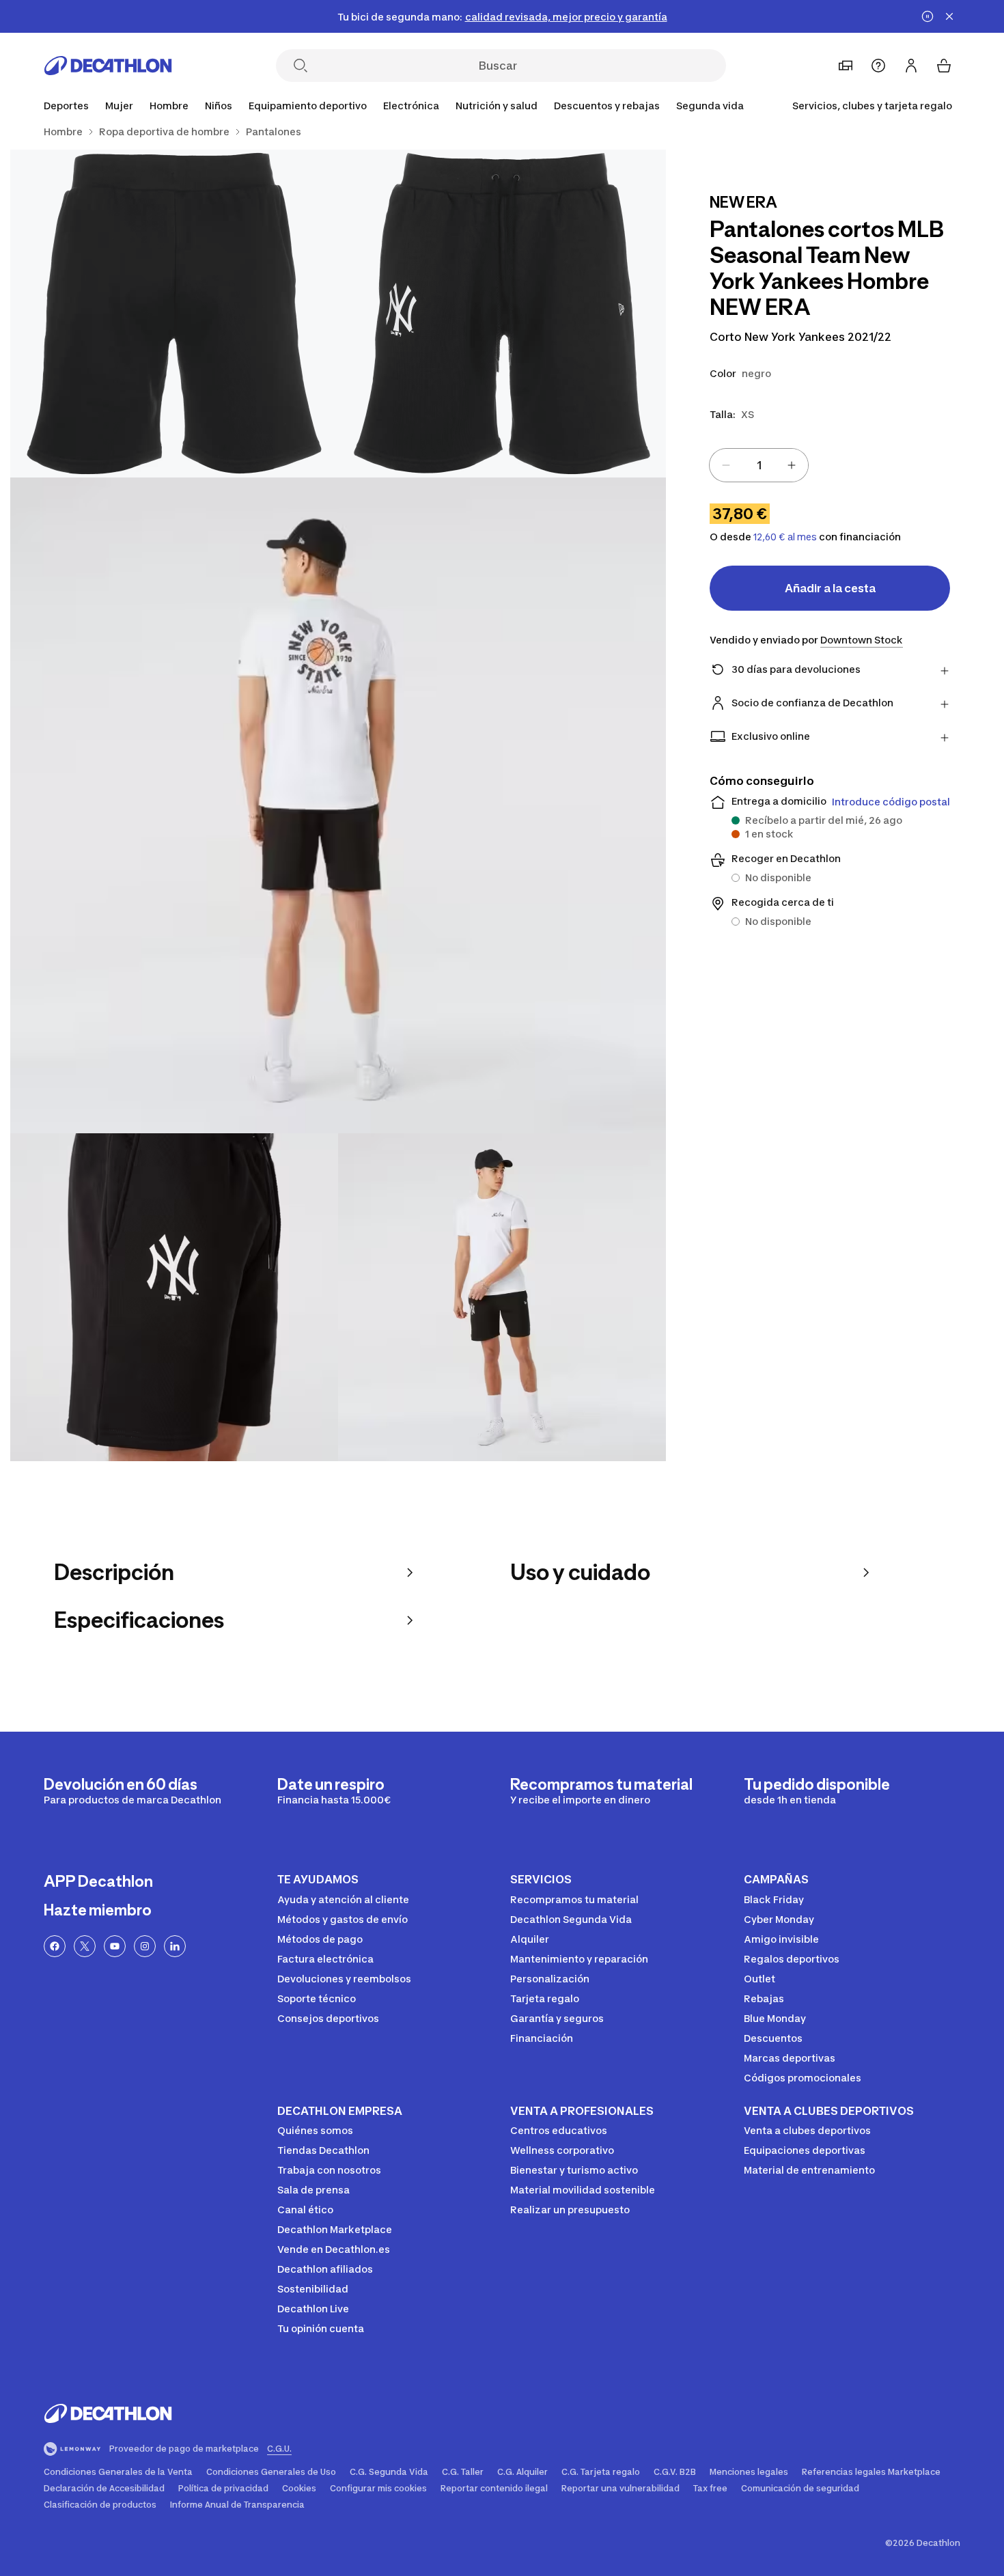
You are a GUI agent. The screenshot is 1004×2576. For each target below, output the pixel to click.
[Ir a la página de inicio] (108, 66)
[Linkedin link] (175, 1946)
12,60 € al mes (785, 537)
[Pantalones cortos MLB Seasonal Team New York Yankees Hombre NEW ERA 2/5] (174, 314)
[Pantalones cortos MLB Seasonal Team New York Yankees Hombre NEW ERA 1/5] (502, 314)
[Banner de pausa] (928, 16)
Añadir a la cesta (830, 588)
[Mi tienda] (846, 66)
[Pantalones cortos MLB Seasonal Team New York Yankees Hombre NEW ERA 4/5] (174, 1297)
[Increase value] (792, 465)
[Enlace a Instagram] (145, 1946)
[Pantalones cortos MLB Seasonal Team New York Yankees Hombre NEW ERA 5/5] (502, 1297)
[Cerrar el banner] (949, 16)
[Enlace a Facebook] (55, 1946)
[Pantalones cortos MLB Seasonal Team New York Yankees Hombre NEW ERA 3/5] (338, 805)
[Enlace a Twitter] (85, 1946)
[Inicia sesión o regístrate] (911, 66)
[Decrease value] (726, 465)
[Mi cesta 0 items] (944, 66)
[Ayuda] (878, 66)
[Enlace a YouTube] (115, 1946)
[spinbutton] (759, 465)
